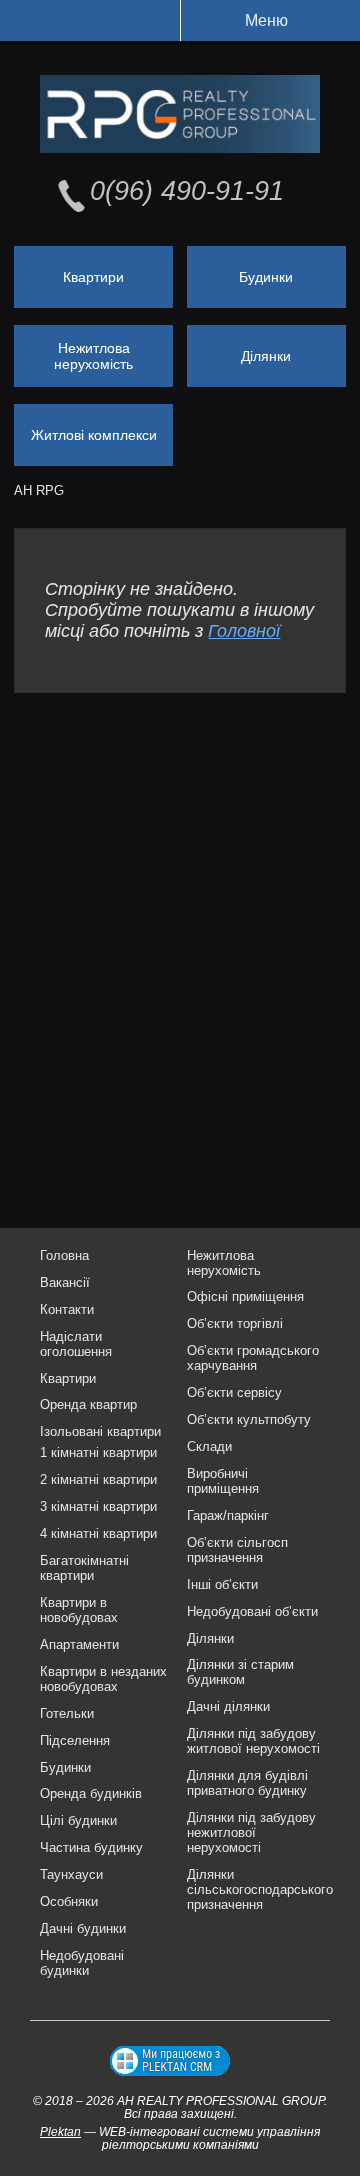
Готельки (67, 1713)
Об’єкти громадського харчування (253, 1358)
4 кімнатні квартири (98, 1533)
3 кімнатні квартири (98, 1506)
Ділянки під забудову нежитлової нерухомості (251, 1832)
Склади (209, 1446)
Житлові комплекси (94, 435)
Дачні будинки (83, 1928)
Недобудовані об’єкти (252, 1611)
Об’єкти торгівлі (235, 1323)
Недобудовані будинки (82, 1963)
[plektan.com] (170, 2061)
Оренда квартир (88, 1404)
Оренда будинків (91, 1793)
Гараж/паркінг (228, 1515)
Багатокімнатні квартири (84, 1568)
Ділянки (266, 356)
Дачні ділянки (228, 1706)
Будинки (266, 277)
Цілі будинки (78, 1820)
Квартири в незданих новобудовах (103, 1679)
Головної (244, 631)
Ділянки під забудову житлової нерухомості (253, 1741)
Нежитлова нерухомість (93, 356)
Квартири (93, 277)
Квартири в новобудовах (79, 1610)
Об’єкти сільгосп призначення (237, 1550)
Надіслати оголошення (76, 1344)
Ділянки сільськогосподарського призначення (260, 1889)
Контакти (67, 1309)
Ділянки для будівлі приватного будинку (247, 1783)
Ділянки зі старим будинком (240, 1672)
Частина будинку (91, 1847)
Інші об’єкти (222, 1584)
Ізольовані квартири (100, 1431)
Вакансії (65, 1282)
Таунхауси (71, 1874)
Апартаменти (79, 1644)
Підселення (75, 1740)
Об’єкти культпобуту (249, 1419)
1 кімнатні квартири (98, 1452)
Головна (64, 1255)
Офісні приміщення (245, 1296)
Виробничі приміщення (223, 1481)
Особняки (69, 1901)
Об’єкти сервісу (234, 1392)
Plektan (60, 2131)
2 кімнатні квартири (98, 1479)
